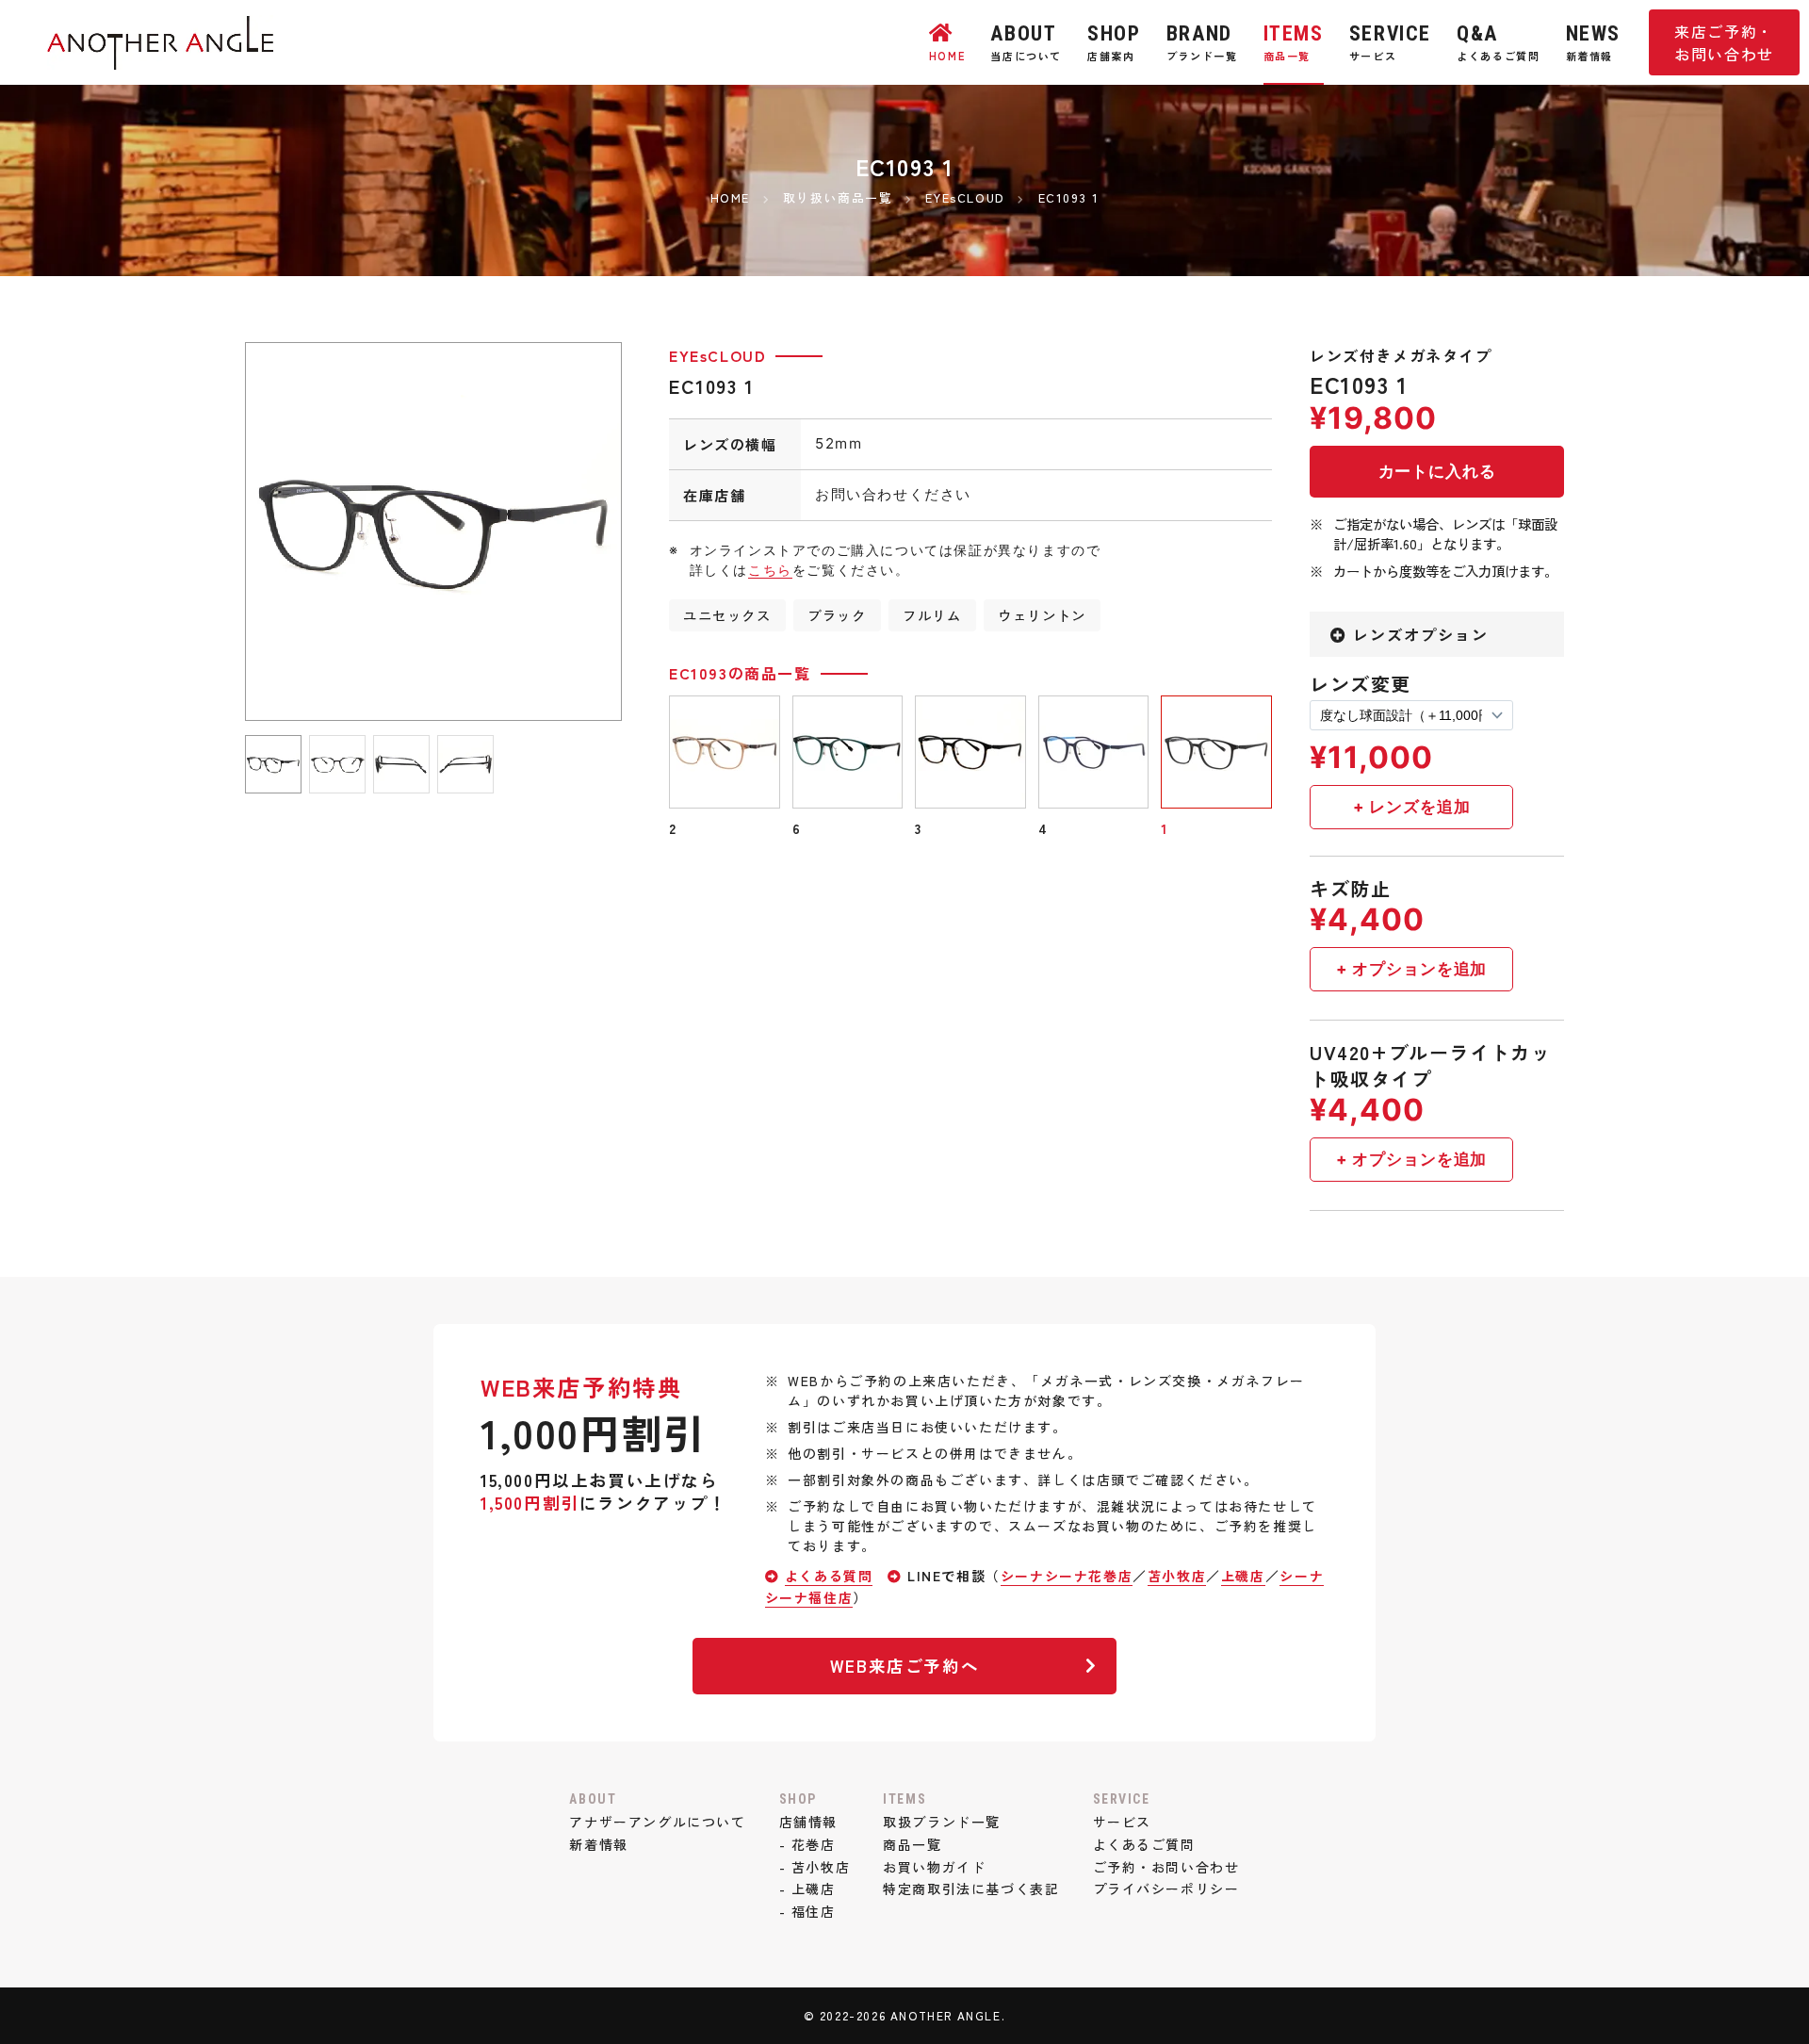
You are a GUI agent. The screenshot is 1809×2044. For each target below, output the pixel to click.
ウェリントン (1042, 615)
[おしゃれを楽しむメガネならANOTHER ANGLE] (160, 57)
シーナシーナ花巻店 (1067, 1576)
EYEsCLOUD (717, 355)
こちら (770, 570)
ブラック (837, 615)
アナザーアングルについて (657, 1822)
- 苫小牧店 (815, 1867)
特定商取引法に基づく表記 (971, 1889)
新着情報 (598, 1844)
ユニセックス (727, 615)
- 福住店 (807, 1911)
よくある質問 (829, 1576)
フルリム (932, 615)
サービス (1122, 1822)
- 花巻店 (807, 1844)
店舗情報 (808, 1822)
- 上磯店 (807, 1889)
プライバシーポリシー (1166, 1889)
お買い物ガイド (934, 1867)
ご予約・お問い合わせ (1166, 1867)
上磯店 (1243, 1576)
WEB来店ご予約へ (904, 1666)
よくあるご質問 (1144, 1844)
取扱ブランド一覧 (942, 1822)
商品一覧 (912, 1844)
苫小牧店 (1177, 1576)
